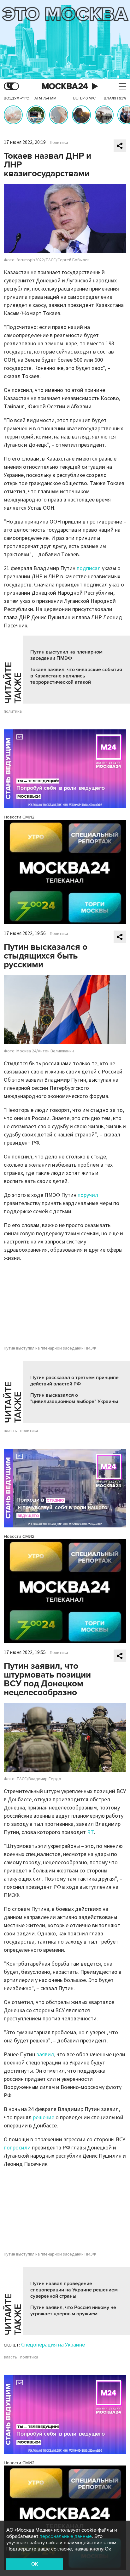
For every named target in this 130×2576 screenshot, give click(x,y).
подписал (89, 568)
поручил (88, 1195)
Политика (59, 143)
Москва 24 (65, 86)
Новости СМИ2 (19, 817)
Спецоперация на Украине (53, 2345)
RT (91, 1832)
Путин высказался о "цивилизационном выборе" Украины (74, 1398)
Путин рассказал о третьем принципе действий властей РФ (74, 1381)
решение (44, 2117)
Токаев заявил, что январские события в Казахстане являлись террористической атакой (76, 676)
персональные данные (66, 2536)
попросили (17, 2148)
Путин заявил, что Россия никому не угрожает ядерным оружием (73, 2311)
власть (10, 1431)
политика (13, 711)
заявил (45, 2055)
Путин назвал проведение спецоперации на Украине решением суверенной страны (74, 2290)
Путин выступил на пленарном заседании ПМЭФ (66, 655)
